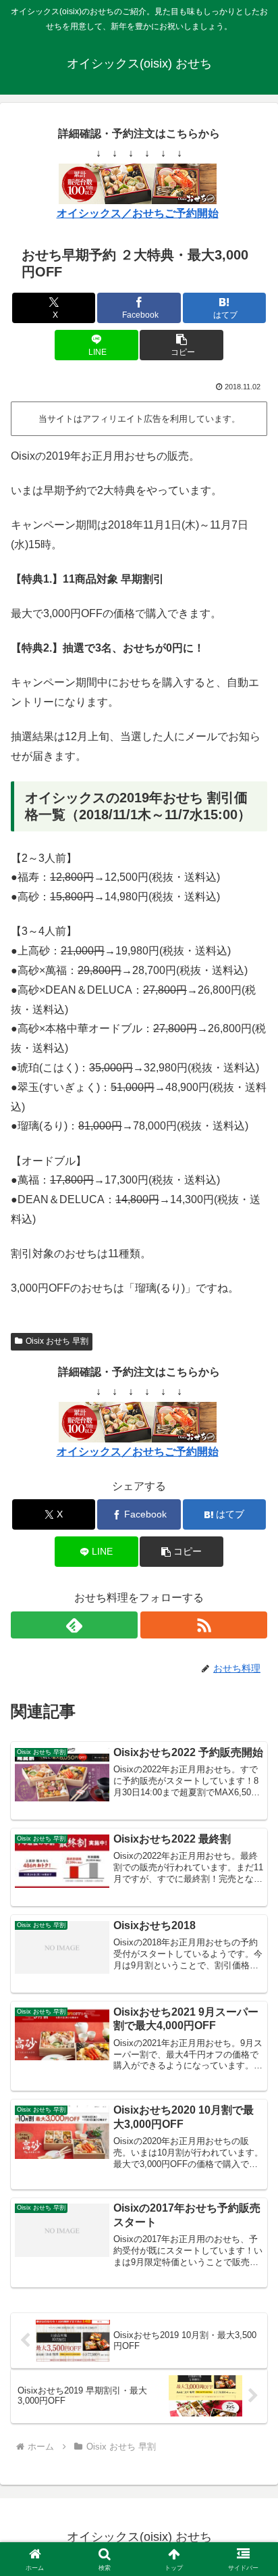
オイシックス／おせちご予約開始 (138, 213)
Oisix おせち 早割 (57, 1341)
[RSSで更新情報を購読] (204, 1625)
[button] (182, 345)
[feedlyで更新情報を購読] (74, 1625)
